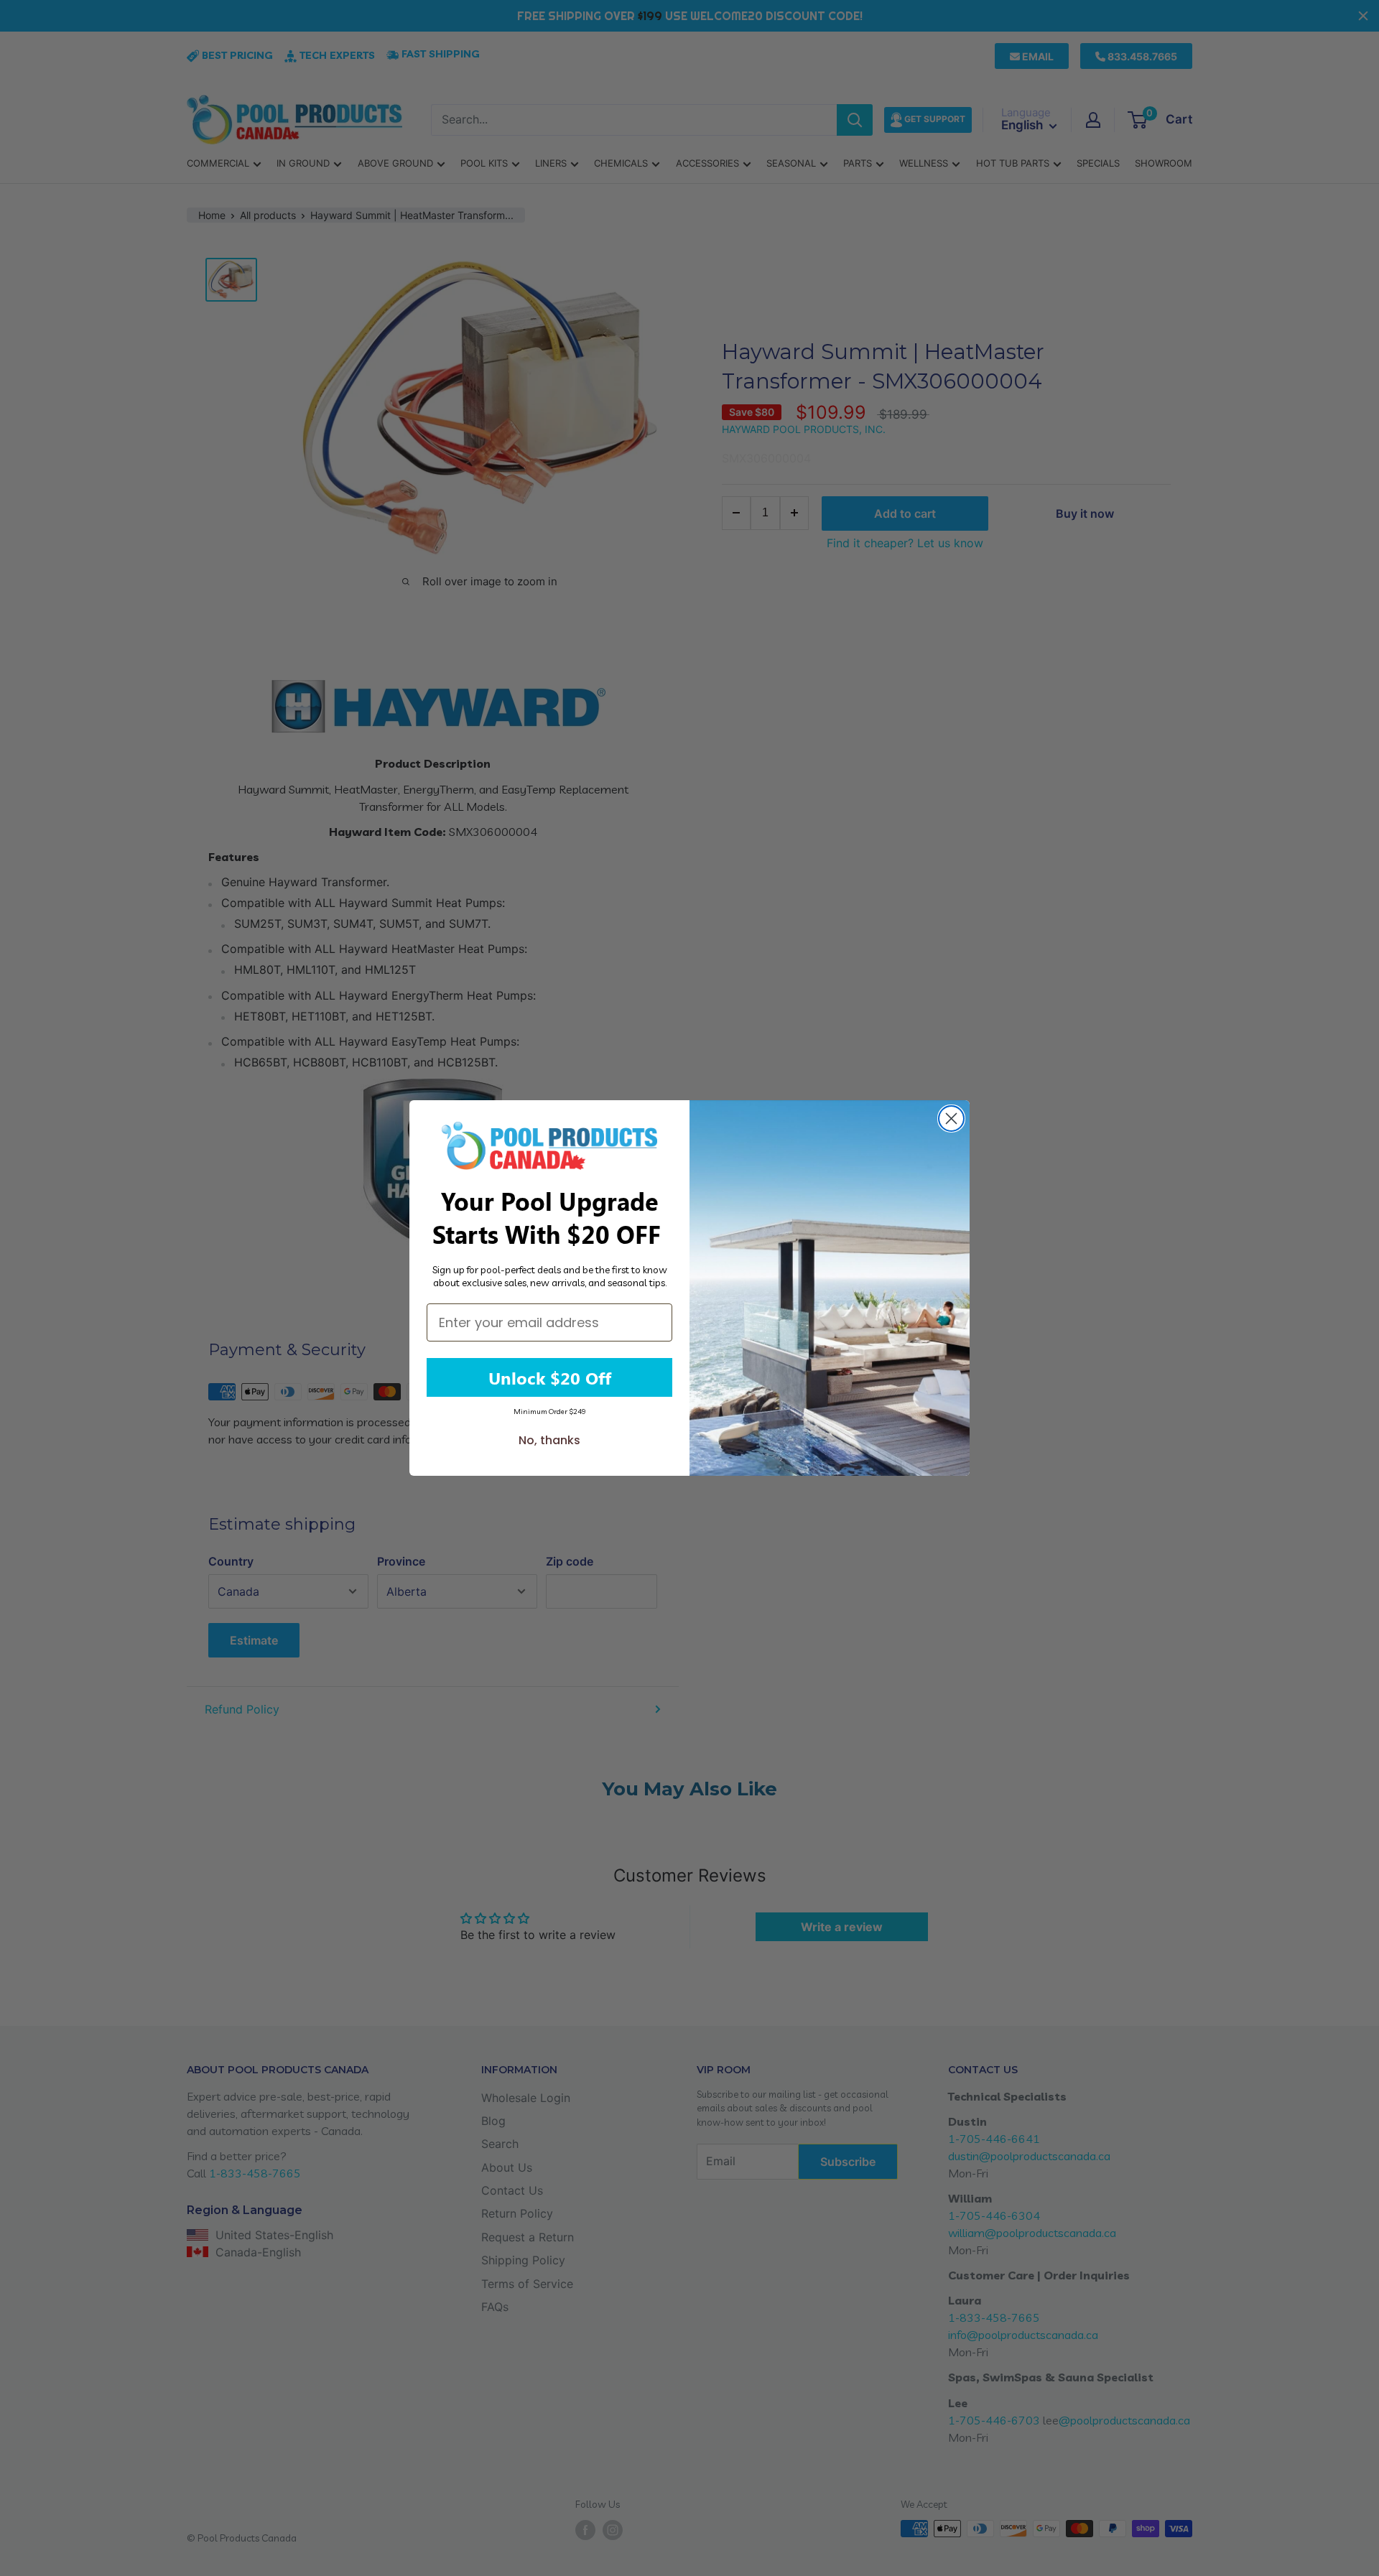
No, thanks (549, 1440)
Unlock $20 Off (550, 1377)
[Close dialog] (951, 1119)
